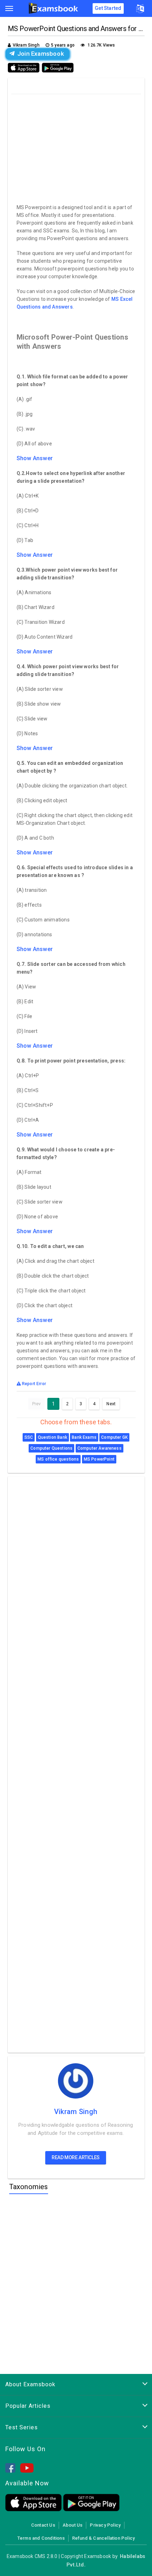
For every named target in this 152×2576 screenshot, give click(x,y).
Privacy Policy (105, 2525)
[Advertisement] (77, 147)
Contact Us (43, 2525)
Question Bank (52, 1437)
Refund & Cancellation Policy (103, 2538)
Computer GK (114, 1437)
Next (111, 1404)
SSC (29, 1437)
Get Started (108, 8)
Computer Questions (51, 1448)
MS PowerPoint (99, 1459)
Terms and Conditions (41, 2538)
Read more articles (76, 2157)
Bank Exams (84, 1437)
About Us (73, 2525)
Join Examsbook (40, 54)
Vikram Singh (76, 2112)
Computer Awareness (100, 1448)
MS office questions (58, 1459)
